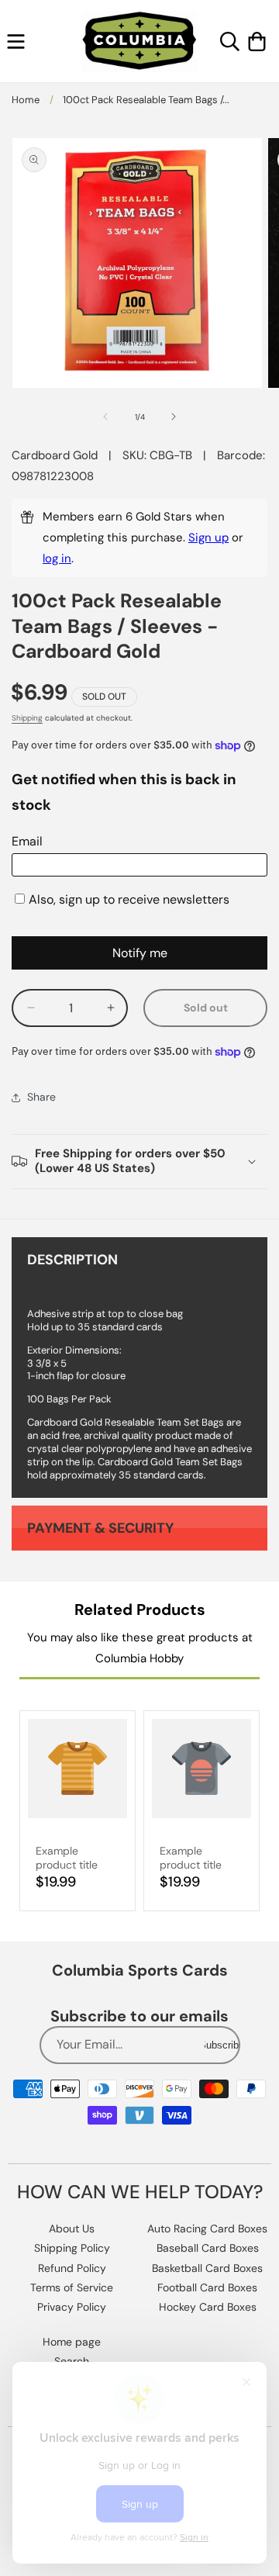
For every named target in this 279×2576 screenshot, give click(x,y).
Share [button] (41, 1097)
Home (26, 100)
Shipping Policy (72, 2248)
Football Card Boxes (207, 2287)
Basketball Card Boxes (207, 2268)
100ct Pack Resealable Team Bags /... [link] (146, 100)
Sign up (208, 538)
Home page (72, 2342)
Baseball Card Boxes (208, 2248)
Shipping (27, 718)
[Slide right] (174, 417)
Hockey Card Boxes (208, 2307)
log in (57, 558)
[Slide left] (105, 417)
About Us (72, 2228)
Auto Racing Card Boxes (207, 2228)
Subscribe (222, 2045)
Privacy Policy (72, 2307)
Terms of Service (72, 2287)
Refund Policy (72, 2268)
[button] (16, 41)
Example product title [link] (67, 1858)
